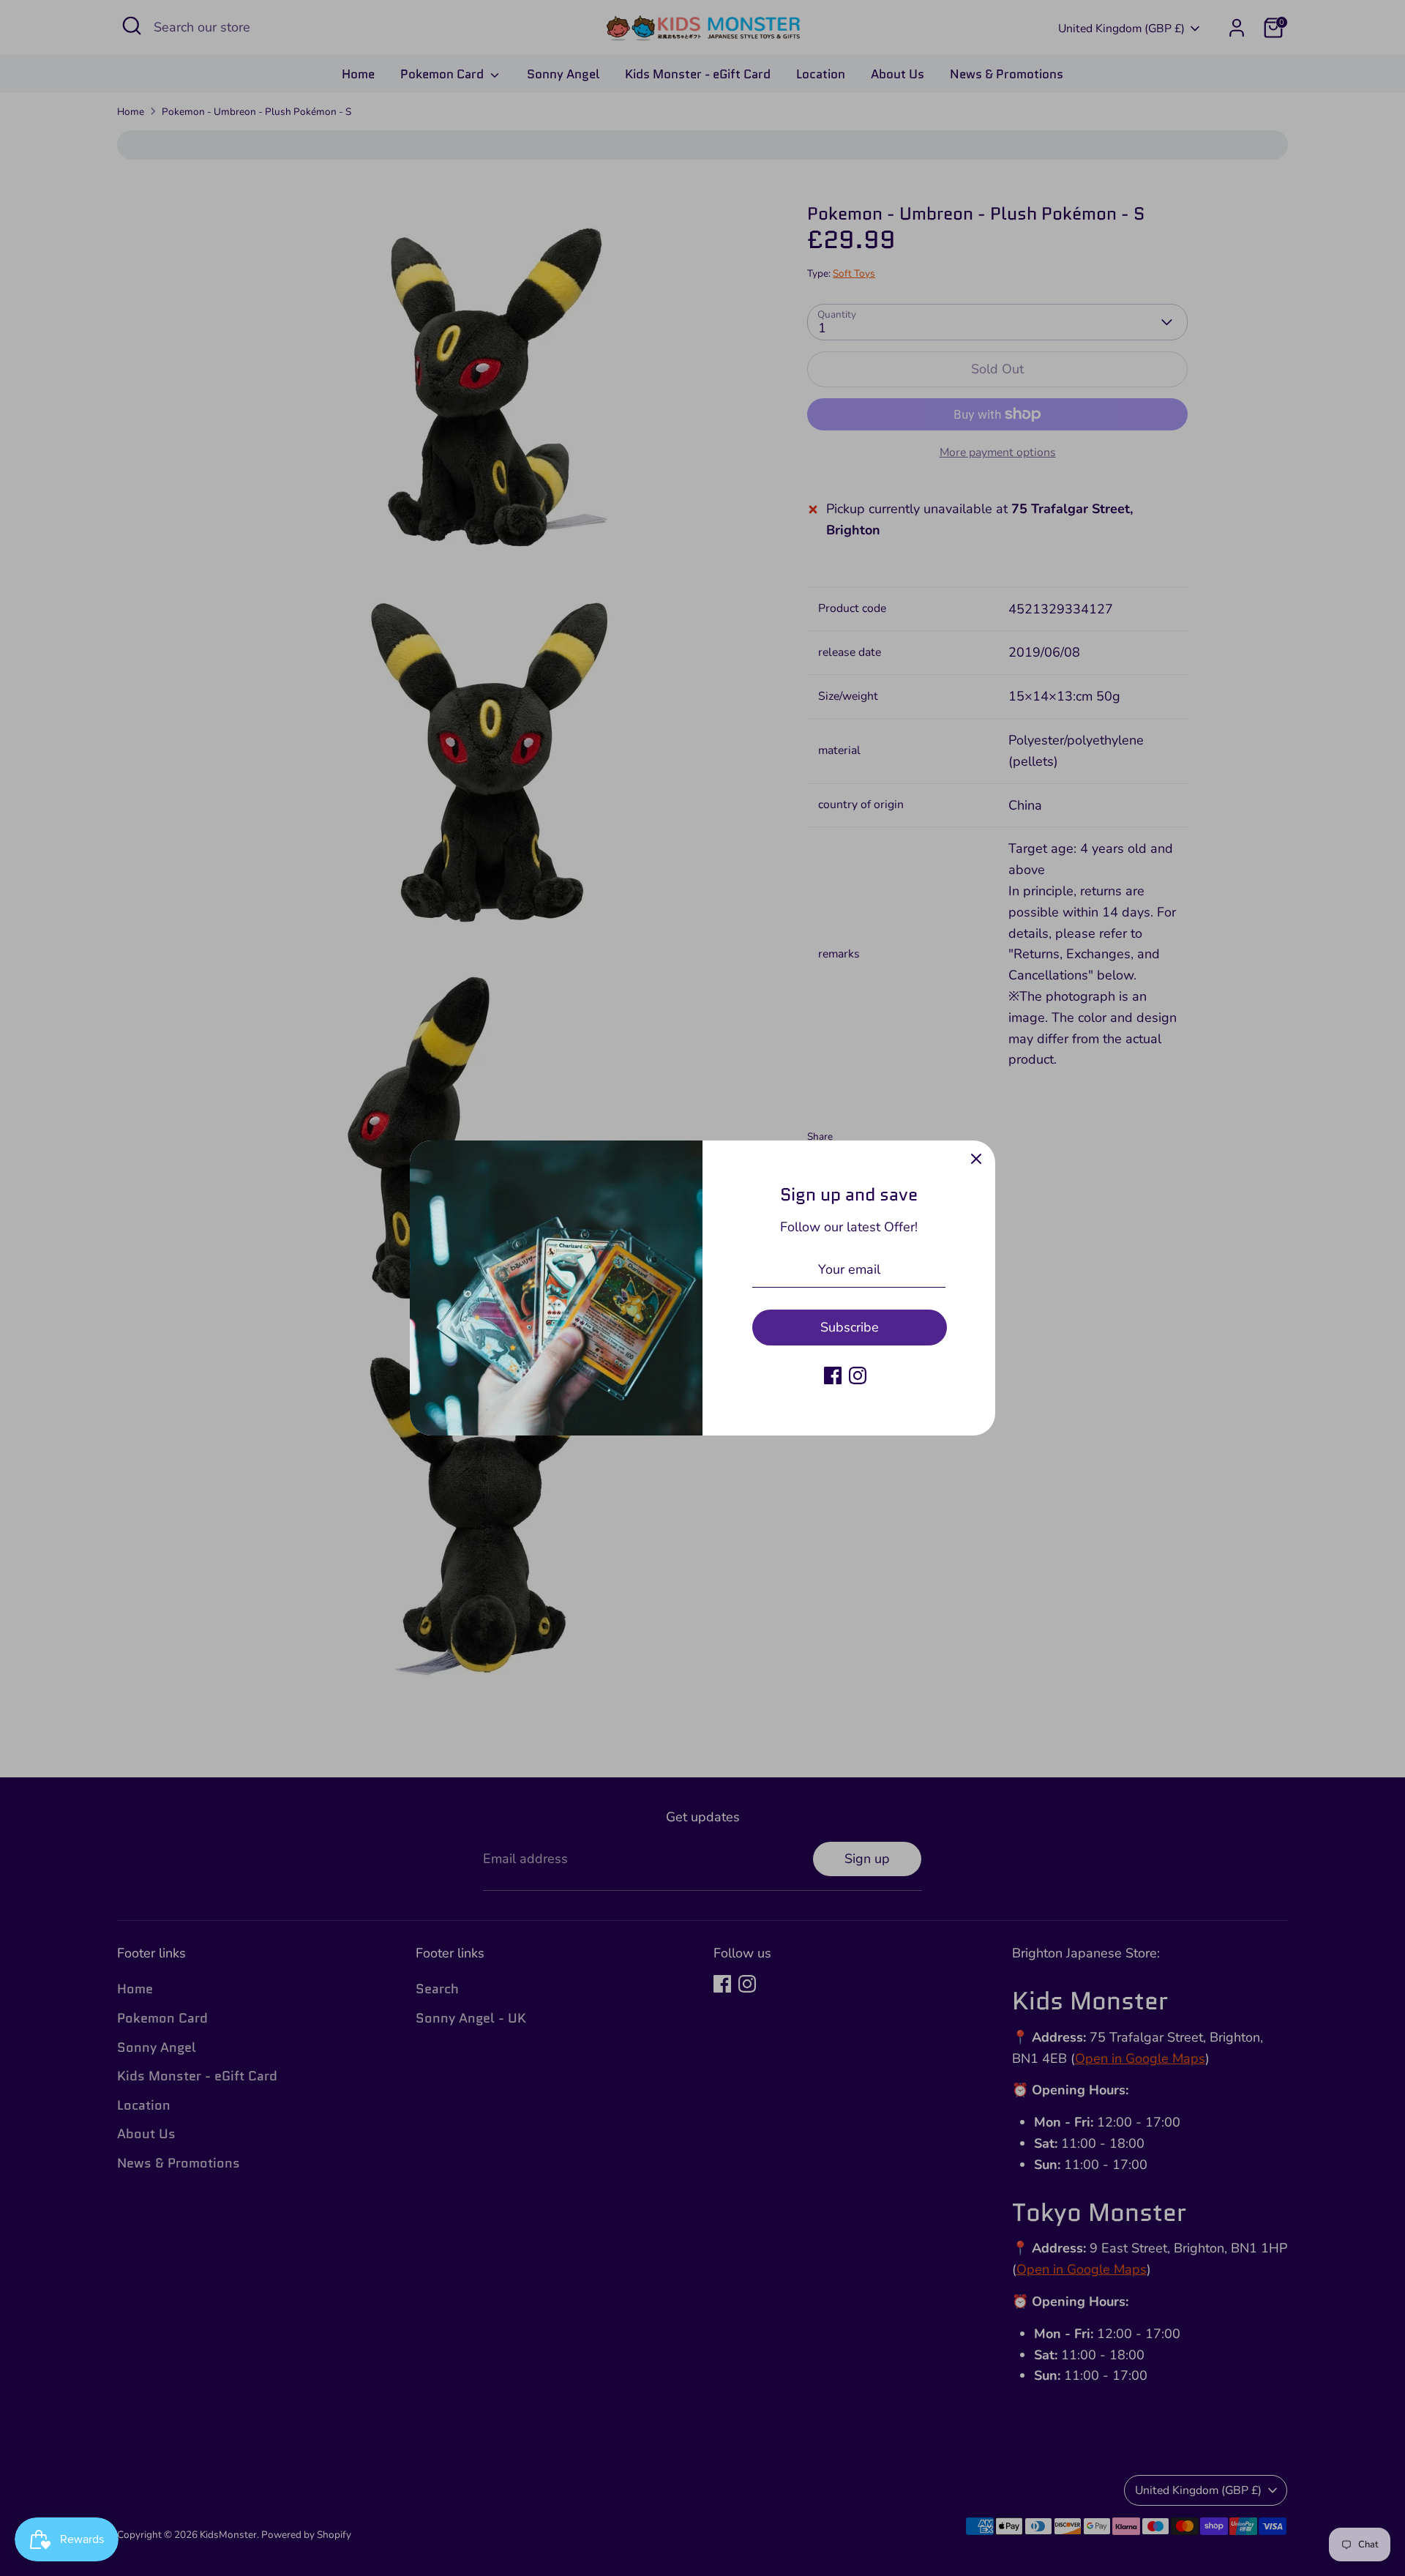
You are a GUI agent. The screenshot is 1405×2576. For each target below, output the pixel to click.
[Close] (976, 1160)
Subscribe (850, 1327)
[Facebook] (833, 1375)
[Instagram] (858, 1375)
